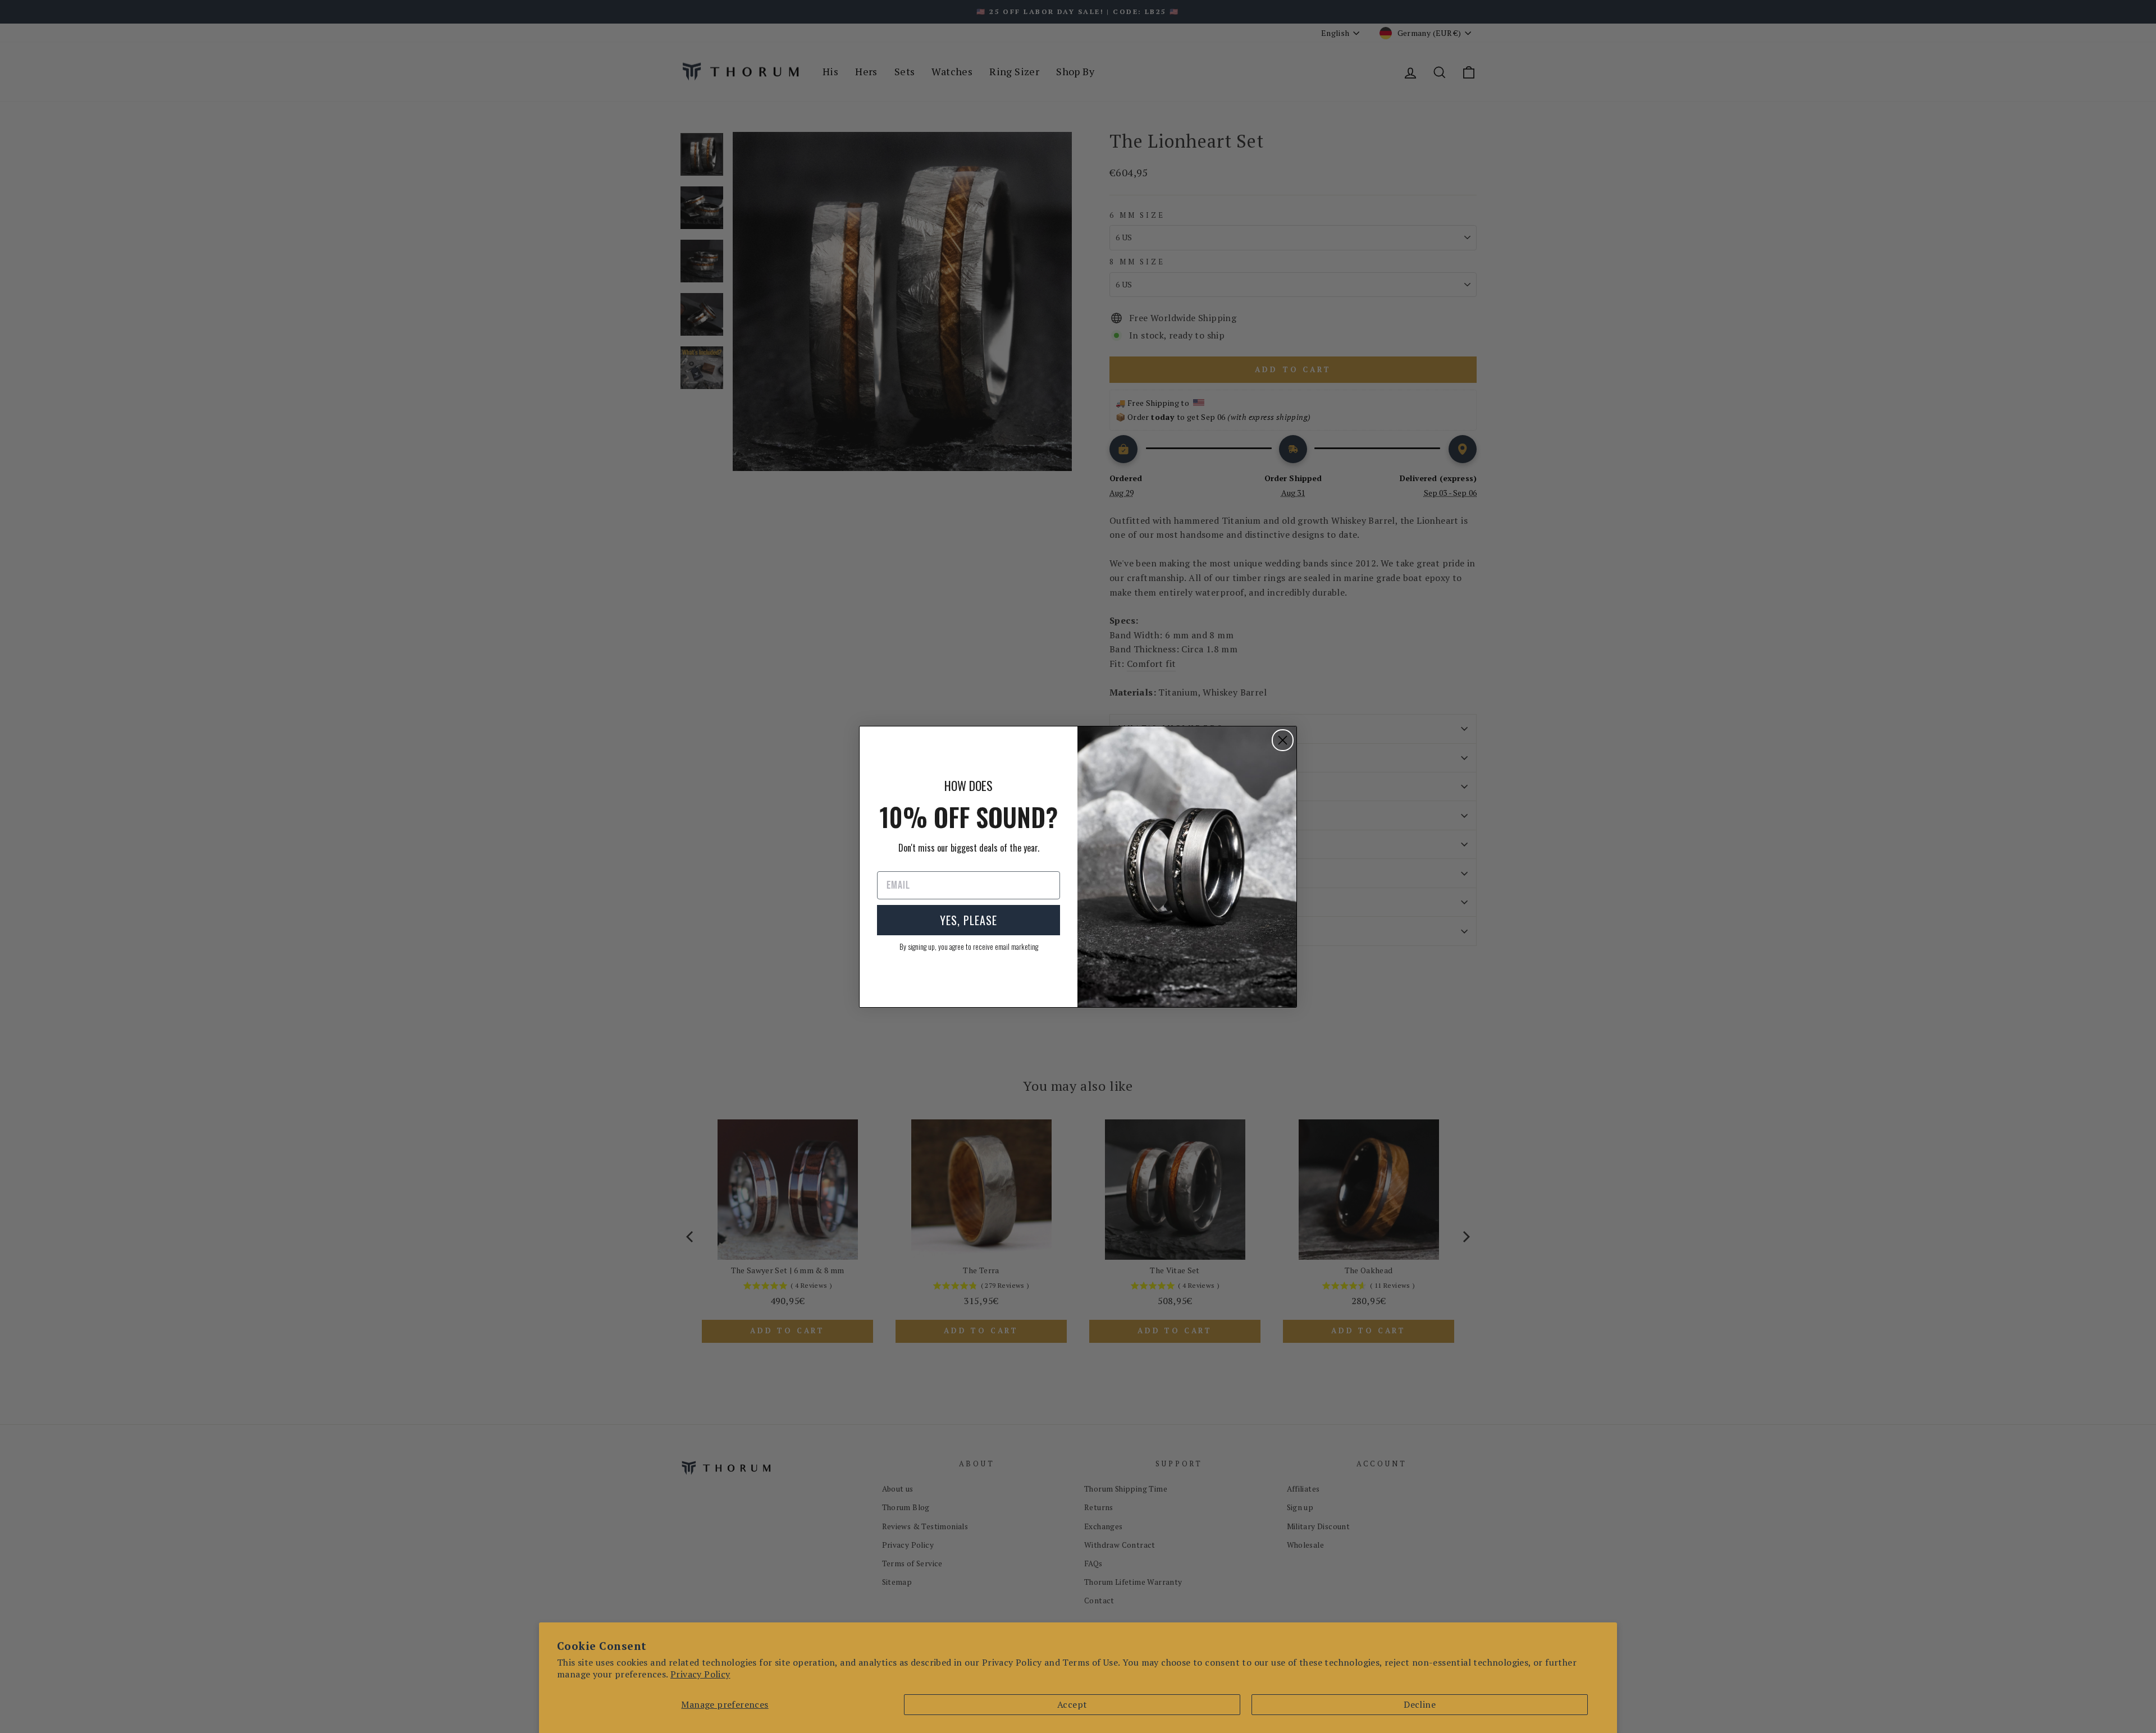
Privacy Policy (700, 1674)
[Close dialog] (1283, 740)
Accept (1072, 1704)
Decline (1420, 1704)
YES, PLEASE (969, 920)
